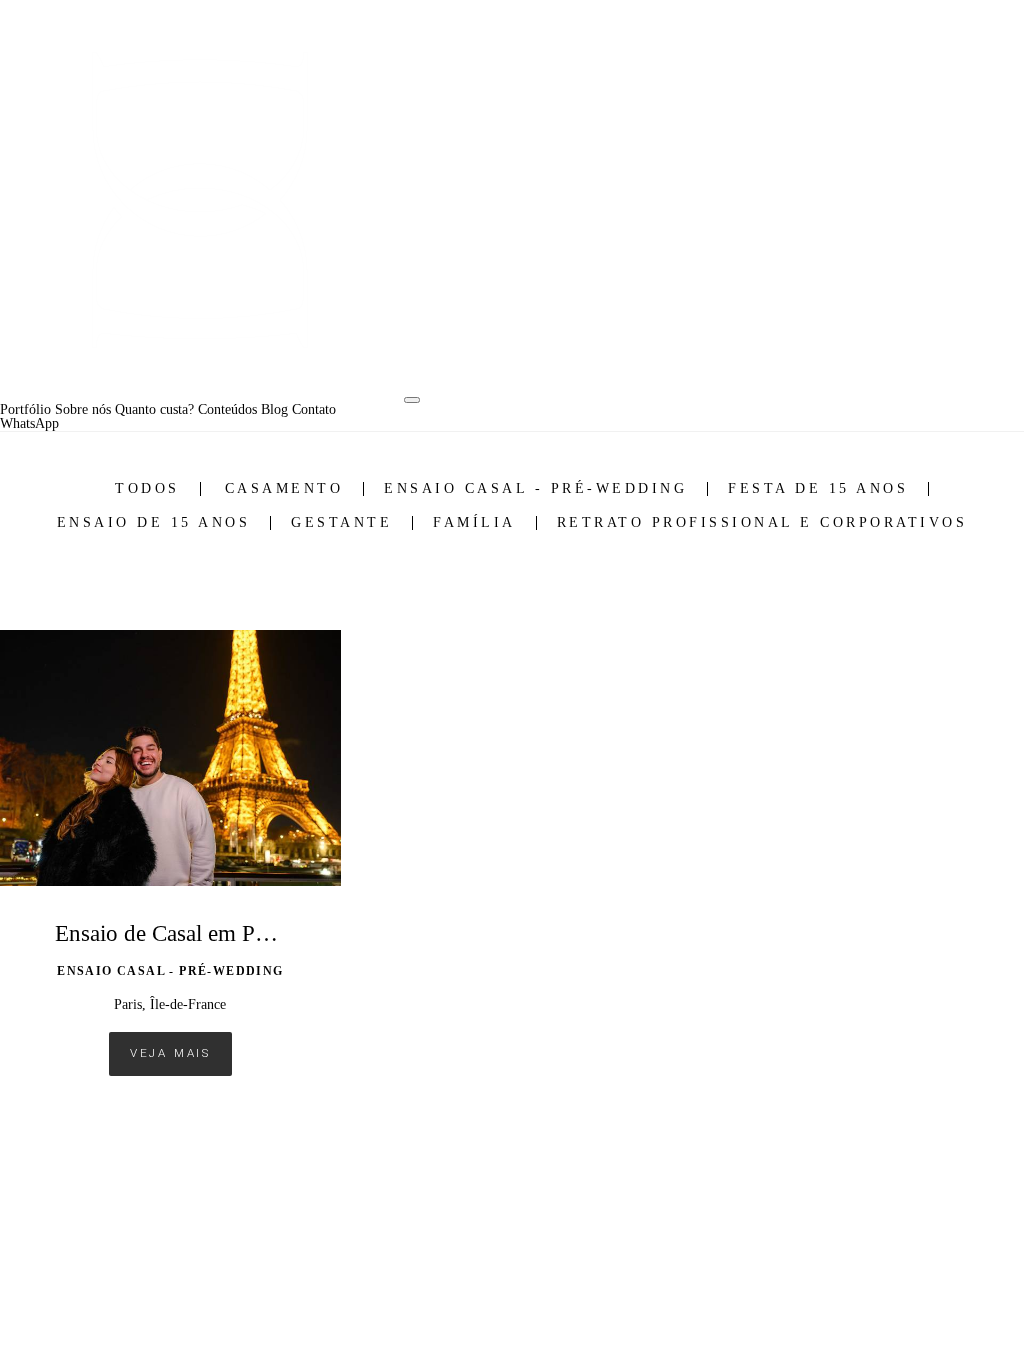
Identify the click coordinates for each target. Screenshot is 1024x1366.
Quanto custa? (154, 410)
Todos (147, 489)
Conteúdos (227, 410)
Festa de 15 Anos (818, 489)
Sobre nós (83, 410)
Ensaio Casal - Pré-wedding (535, 489)
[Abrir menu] (412, 400)
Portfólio (25, 410)
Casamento (284, 489)
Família (474, 523)
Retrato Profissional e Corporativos (762, 523)
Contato (314, 410)
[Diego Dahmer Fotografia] (200, 201)
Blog (274, 410)
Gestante (341, 523)
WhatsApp (29, 424)
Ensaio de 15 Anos (154, 523)
